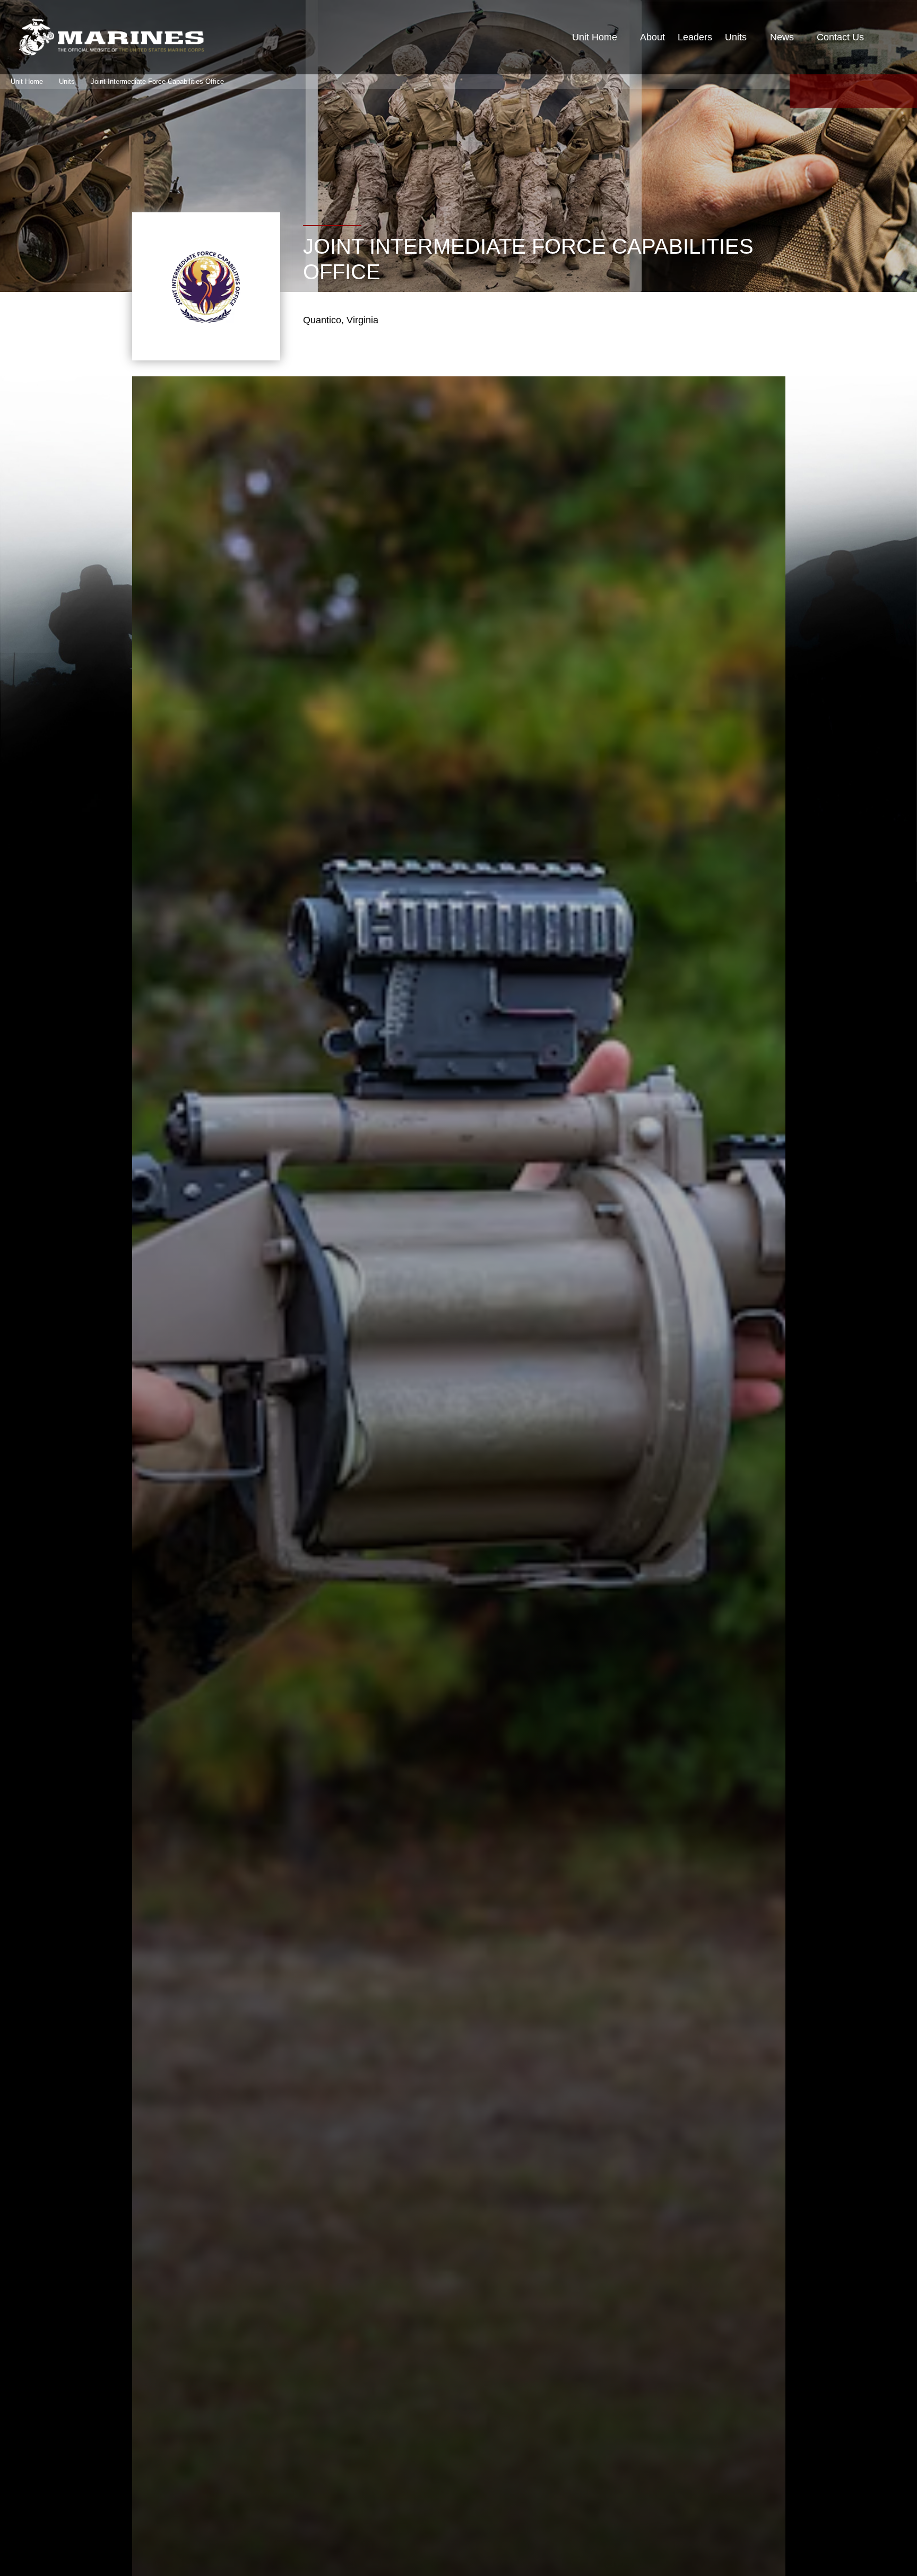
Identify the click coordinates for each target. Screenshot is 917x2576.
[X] (828, 91)
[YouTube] (853, 91)
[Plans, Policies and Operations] (111, 37)
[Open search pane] (888, 37)
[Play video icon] (443, 1440)
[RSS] (904, 91)
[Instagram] (879, 91)
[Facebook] (802, 91)
